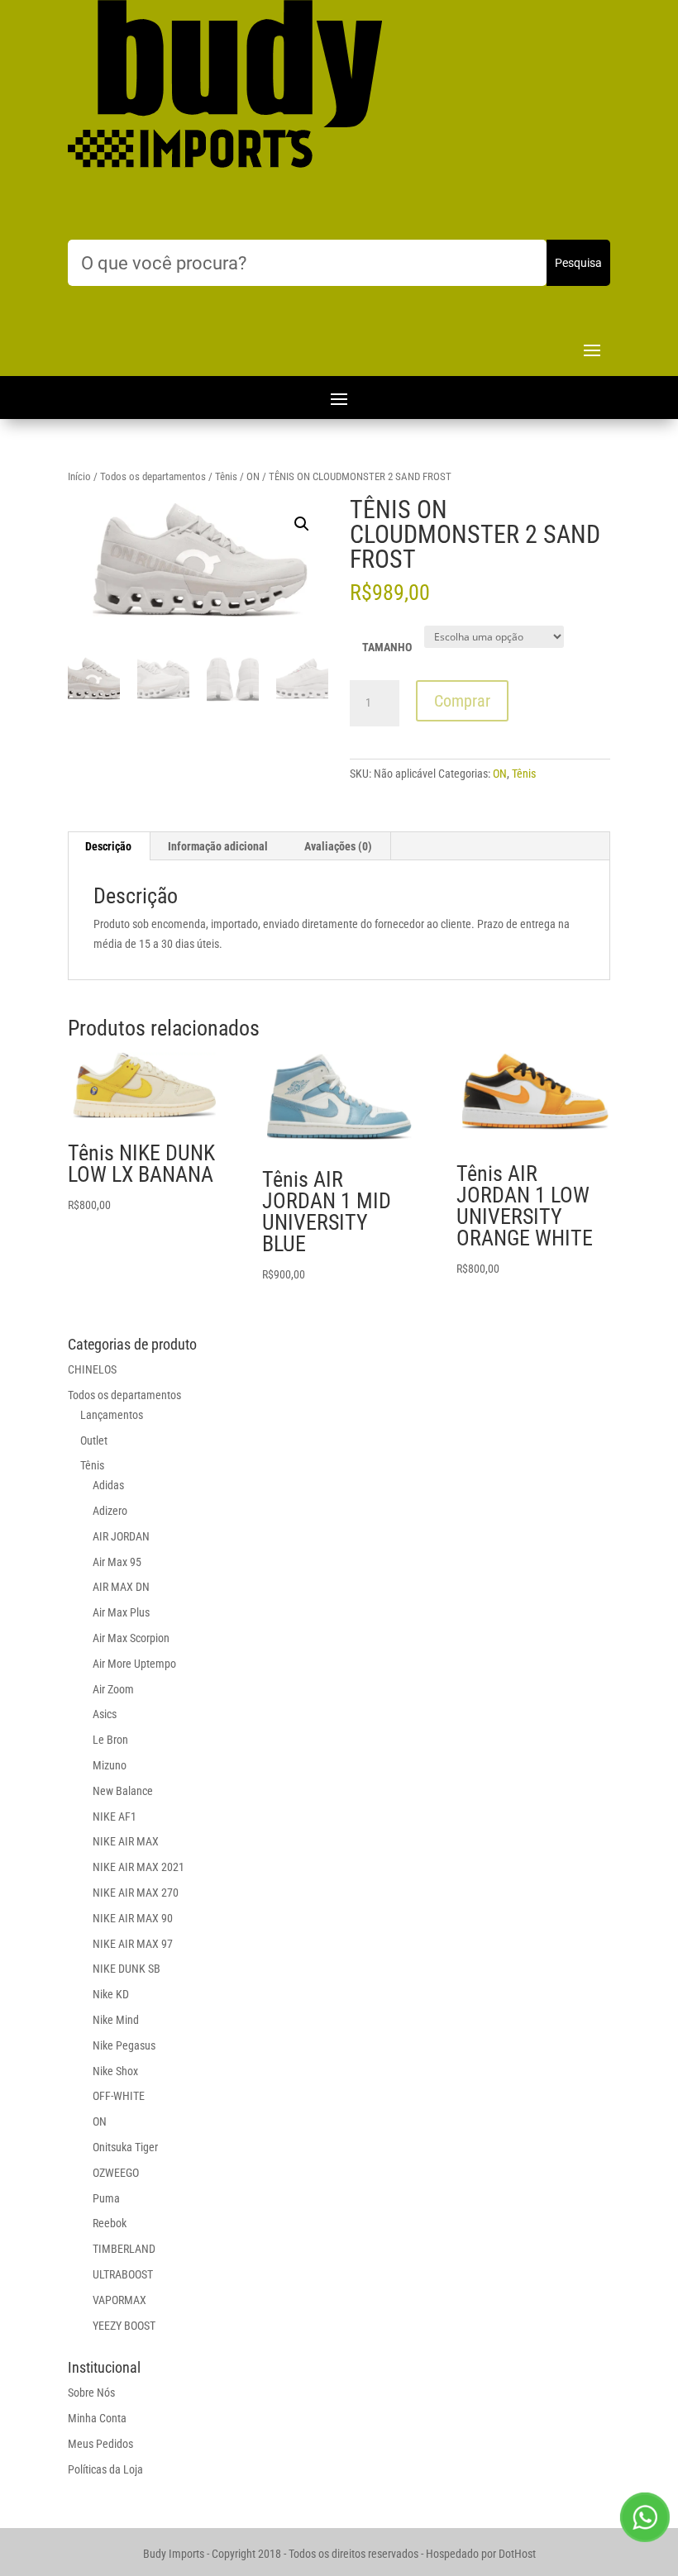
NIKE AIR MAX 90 (133, 1918)
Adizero (110, 1511)
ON (253, 476)
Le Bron (110, 1740)
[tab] (109, 846)
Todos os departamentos (153, 476)
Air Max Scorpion (131, 1638)
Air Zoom (113, 1689)
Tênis (226, 476)
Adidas (108, 1485)
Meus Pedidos (100, 2444)
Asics (105, 1714)
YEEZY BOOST (124, 2326)
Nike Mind (116, 2020)
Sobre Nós (91, 2393)
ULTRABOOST (123, 2274)
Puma (106, 2198)
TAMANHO (387, 647)
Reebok (110, 2223)
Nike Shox (115, 2071)
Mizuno (110, 1765)
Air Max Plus (121, 1612)
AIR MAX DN (121, 1587)
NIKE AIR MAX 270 (136, 1893)
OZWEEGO (116, 2173)
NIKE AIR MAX (126, 1841)
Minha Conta (97, 2418)
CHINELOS (92, 1369)
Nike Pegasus (124, 2045)
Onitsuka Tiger (125, 2147)
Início (79, 476)
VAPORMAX (119, 2300)
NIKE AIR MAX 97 (133, 1944)
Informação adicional (218, 846)
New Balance (123, 1791)
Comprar (462, 701)
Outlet (94, 1440)
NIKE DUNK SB (127, 1969)
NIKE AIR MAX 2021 (138, 1867)
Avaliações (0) (338, 846)
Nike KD (111, 1994)
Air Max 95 (117, 1562)
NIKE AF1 (115, 1817)
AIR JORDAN (121, 1536)
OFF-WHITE (119, 2096)
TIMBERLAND (124, 2249)
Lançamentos (112, 1415)
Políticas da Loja (105, 2469)
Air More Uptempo (134, 1664)
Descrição (108, 846)
